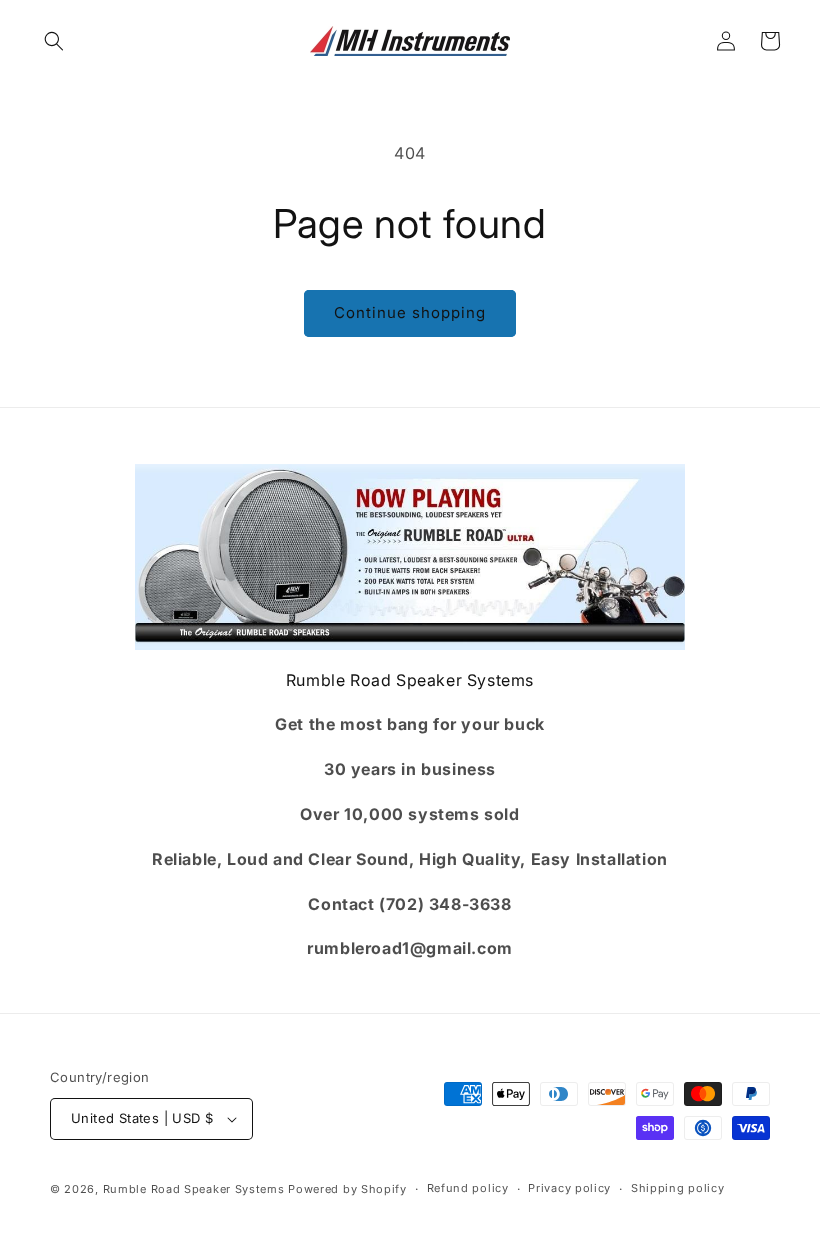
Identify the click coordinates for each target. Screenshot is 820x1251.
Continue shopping (410, 312)
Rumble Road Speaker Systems (194, 1189)
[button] (54, 41)
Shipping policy (678, 1188)
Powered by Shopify (347, 1189)
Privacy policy (569, 1188)
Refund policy (468, 1188)
